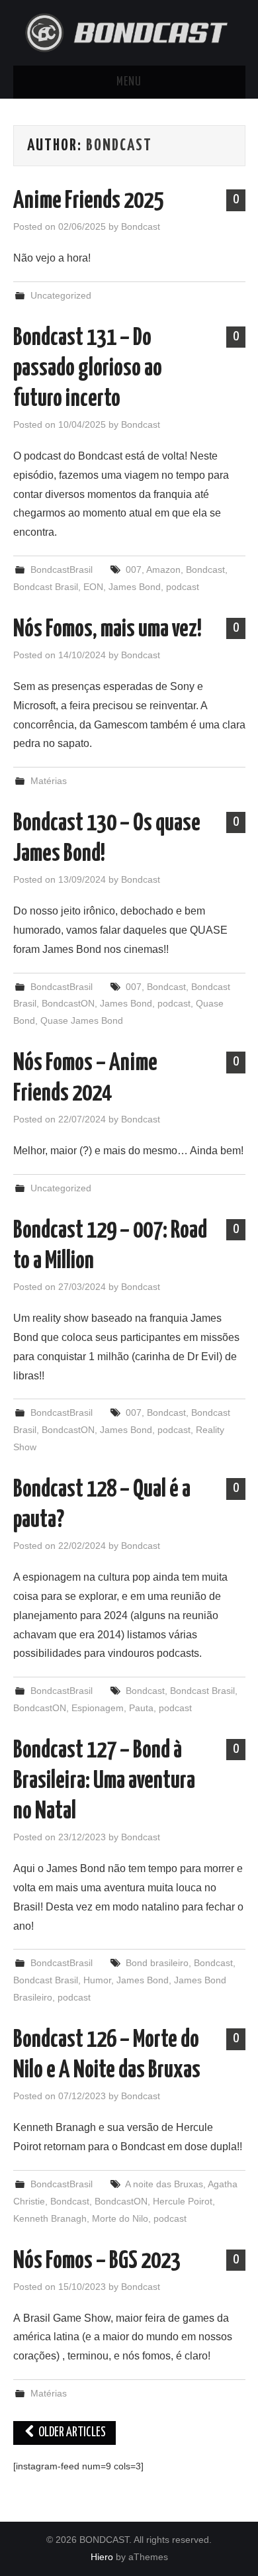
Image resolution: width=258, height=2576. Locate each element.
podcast (183, 587)
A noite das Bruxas (164, 2184)
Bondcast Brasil (46, 587)
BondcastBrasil (62, 570)
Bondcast (119, 146)
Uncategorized (61, 295)
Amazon (163, 570)
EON (93, 587)
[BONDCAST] (129, 31)
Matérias (49, 781)
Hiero (102, 2557)
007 (134, 570)
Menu (129, 82)
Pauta (141, 1708)
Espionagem (98, 1708)
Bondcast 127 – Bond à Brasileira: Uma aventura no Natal (104, 1781)
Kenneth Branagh (50, 2218)
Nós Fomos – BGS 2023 (97, 2261)
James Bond (135, 587)
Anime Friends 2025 (88, 201)
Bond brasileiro (157, 1963)
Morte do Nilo (120, 2218)
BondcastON (68, 1003)
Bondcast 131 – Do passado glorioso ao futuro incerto (88, 369)
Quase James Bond (82, 1020)
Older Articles (71, 2433)
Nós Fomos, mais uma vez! (107, 630)
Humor (97, 1980)
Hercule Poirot (183, 2201)
